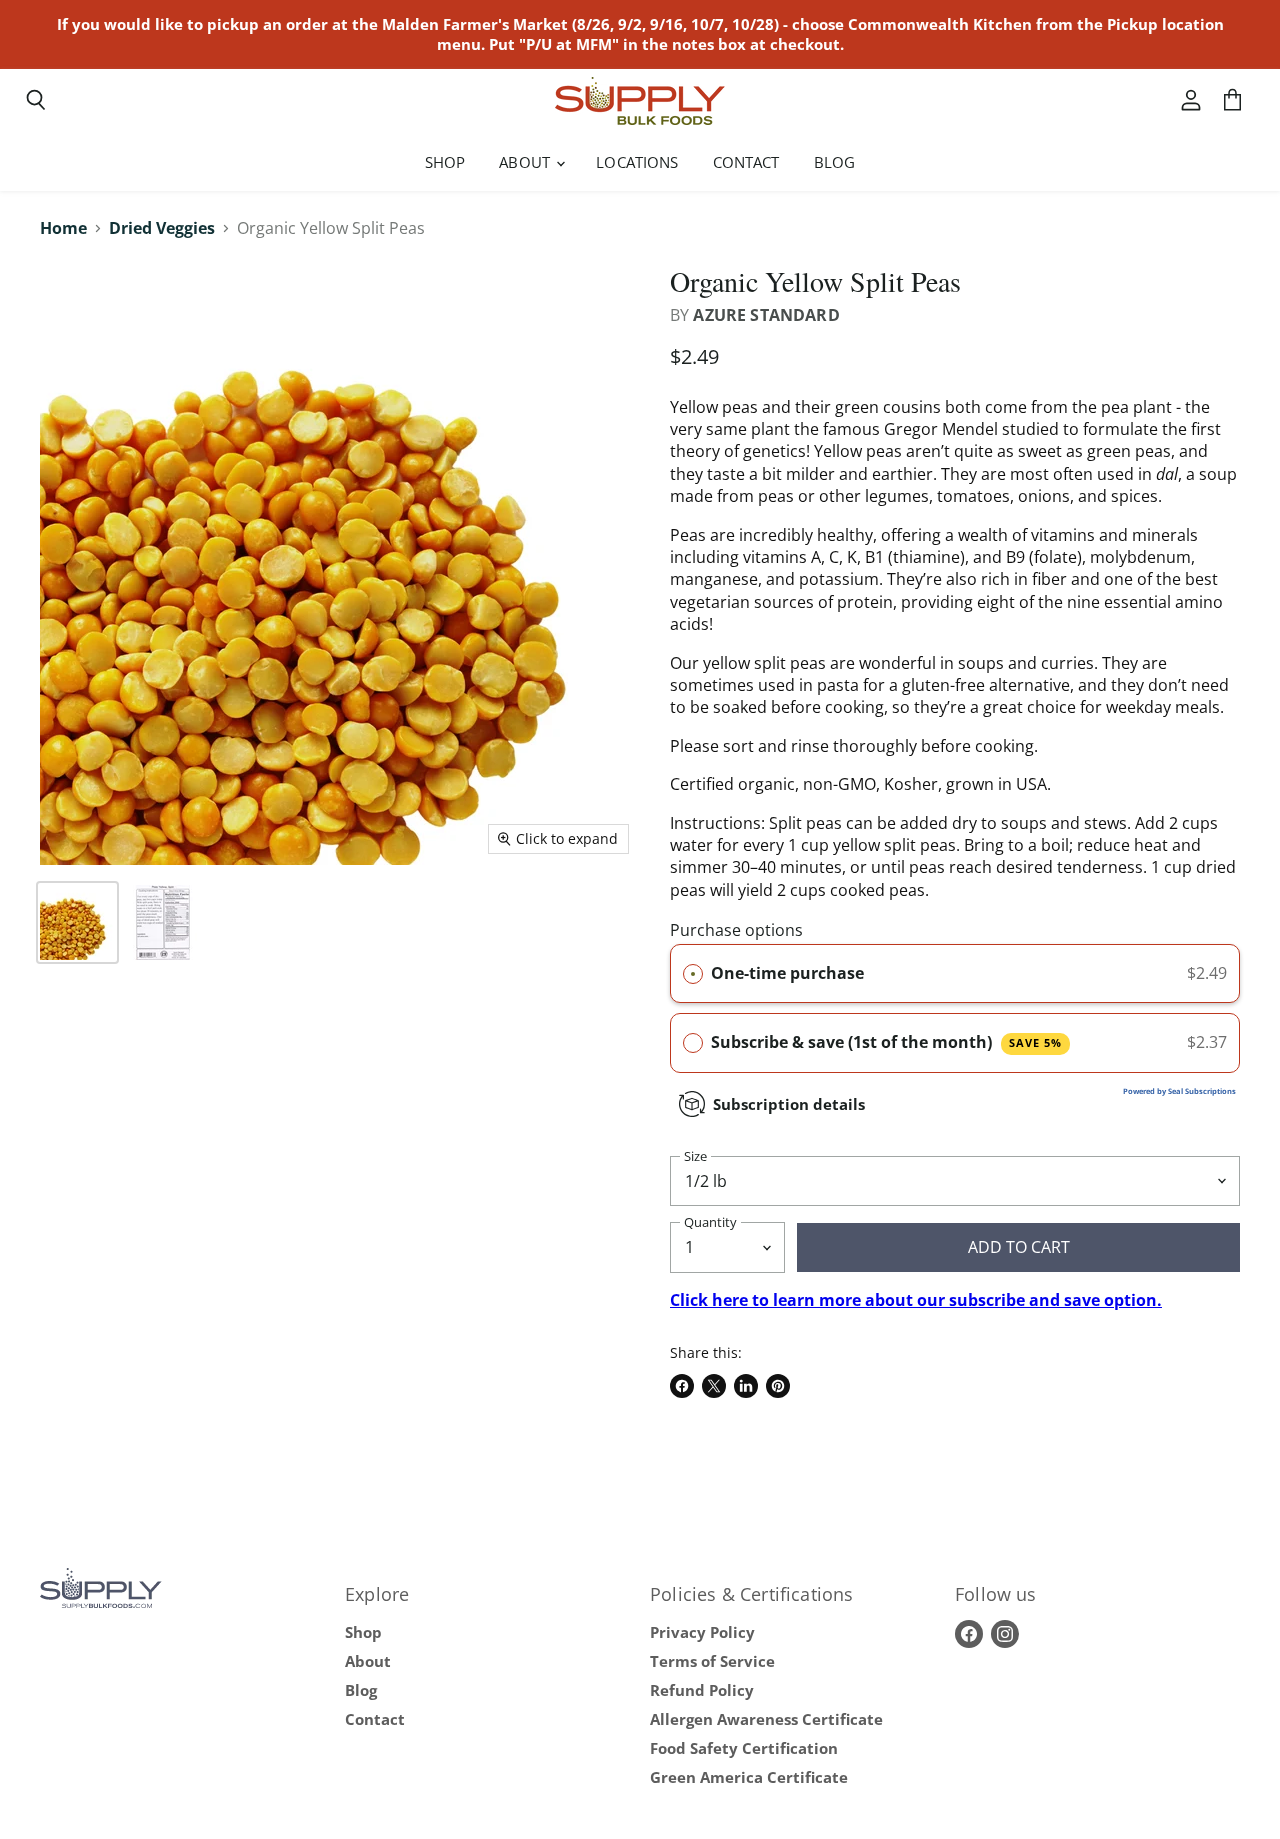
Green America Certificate (749, 1777)
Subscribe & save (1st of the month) (886, 1042)
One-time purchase (787, 973)
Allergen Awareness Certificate (766, 1719)
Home (63, 228)
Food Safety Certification (744, 1748)
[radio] (693, 974)
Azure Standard (766, 315)
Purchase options (736, 930)
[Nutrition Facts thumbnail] (162, 922)
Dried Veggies (162, 228)
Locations (637, 162)
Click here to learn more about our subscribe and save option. (916, 1300)
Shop (445, 162)
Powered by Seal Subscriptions (1179, 1091)
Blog (835, 162)
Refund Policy (702, 1690)
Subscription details (789, 1104)
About (526, 162)
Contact (746, 162)
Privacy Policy (702, 1632)
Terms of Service (712, 1661)
